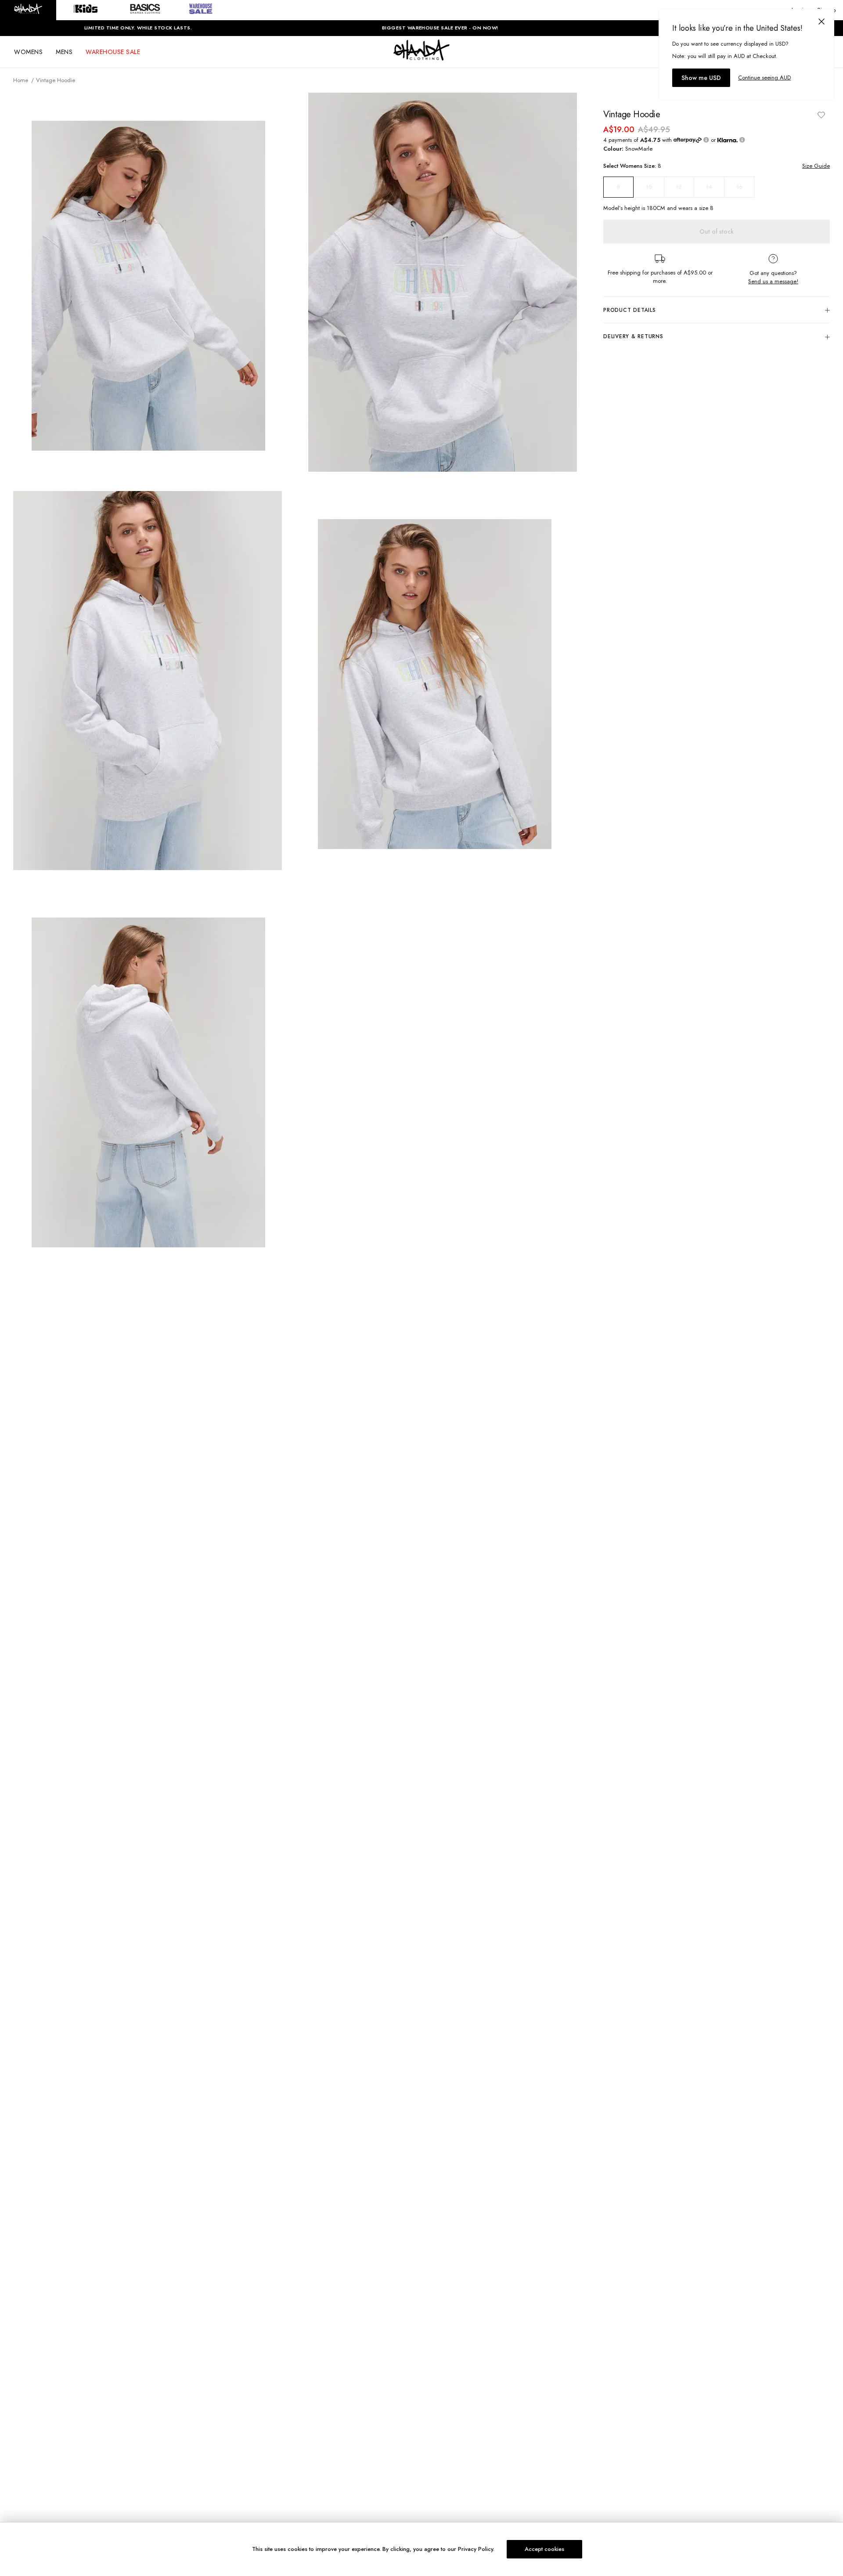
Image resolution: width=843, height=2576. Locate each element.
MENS (64, 52)
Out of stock (717, 231)
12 (679, 187)
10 (649, 187)
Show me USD (701, 78)
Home (21, 80)
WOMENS (28, 52)
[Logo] (421, 58)
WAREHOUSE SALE (113, 52)
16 (739, 187)
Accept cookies (544, 2549)
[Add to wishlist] (821, 115)
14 (709, 187)
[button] (28, 10)
